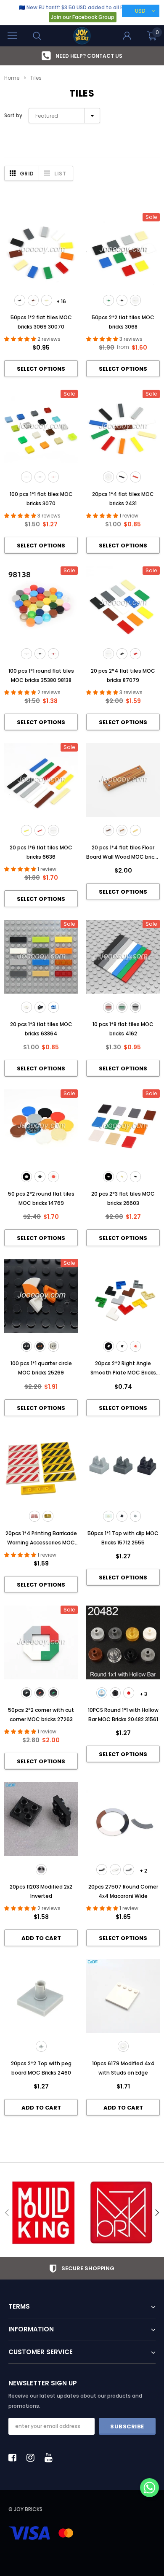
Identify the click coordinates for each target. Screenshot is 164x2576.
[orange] (40, 1346)
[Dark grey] (53, 1346)
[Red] (129, 1693)
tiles (36, 78)
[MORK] (121, 2213)
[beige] (47, 300)
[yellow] (26, 830)
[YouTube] (51, 2457)
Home (12, 78)
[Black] (115, 1693)
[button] (149, 2488)
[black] (20, 300)
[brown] (33, 300)
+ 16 (61, 301)
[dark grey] (129, 1870)
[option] (82, 56)
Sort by (13, 115)
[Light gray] (135, 1516)
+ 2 (143, 1871)
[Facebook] (15, 2457)
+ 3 (143, 1694)
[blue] (53, 1007)
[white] (135, 300)
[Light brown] (122, 830)
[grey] (41, 2046)
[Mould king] (43, 2213)
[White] (102, 1693)
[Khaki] (135, 830)
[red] (53, 477)
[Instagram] (33, 2457)
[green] (108, 300)
